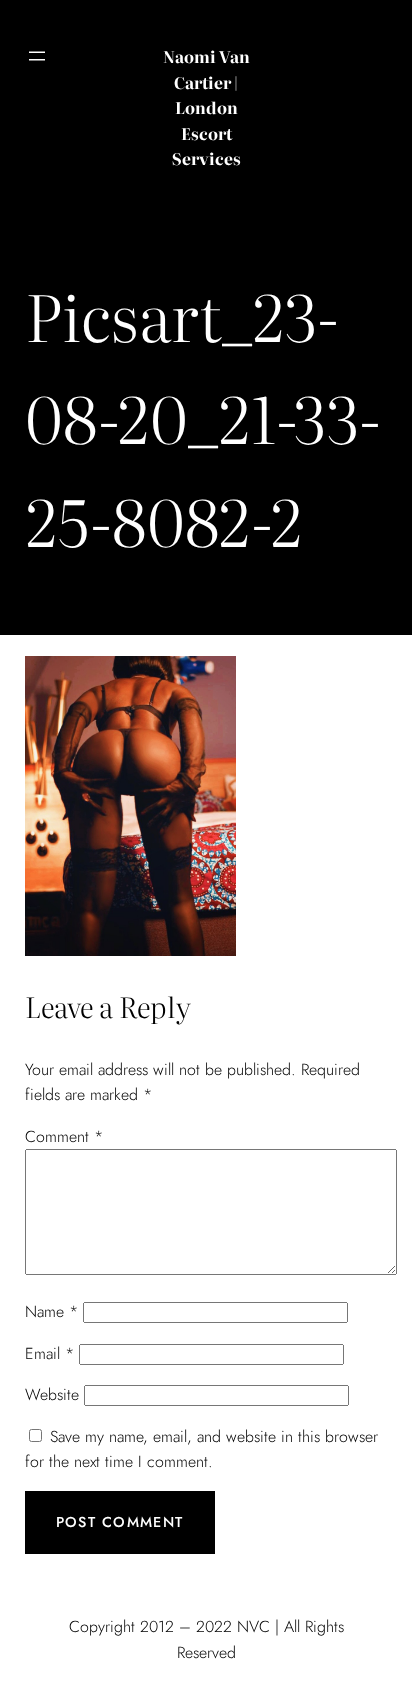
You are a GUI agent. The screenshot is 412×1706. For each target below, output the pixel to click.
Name (51, 1311)
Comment (64, 1136)
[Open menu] (37, 56)
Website (52, 1394)
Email (49, 1353)
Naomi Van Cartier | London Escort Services (206, 107)
